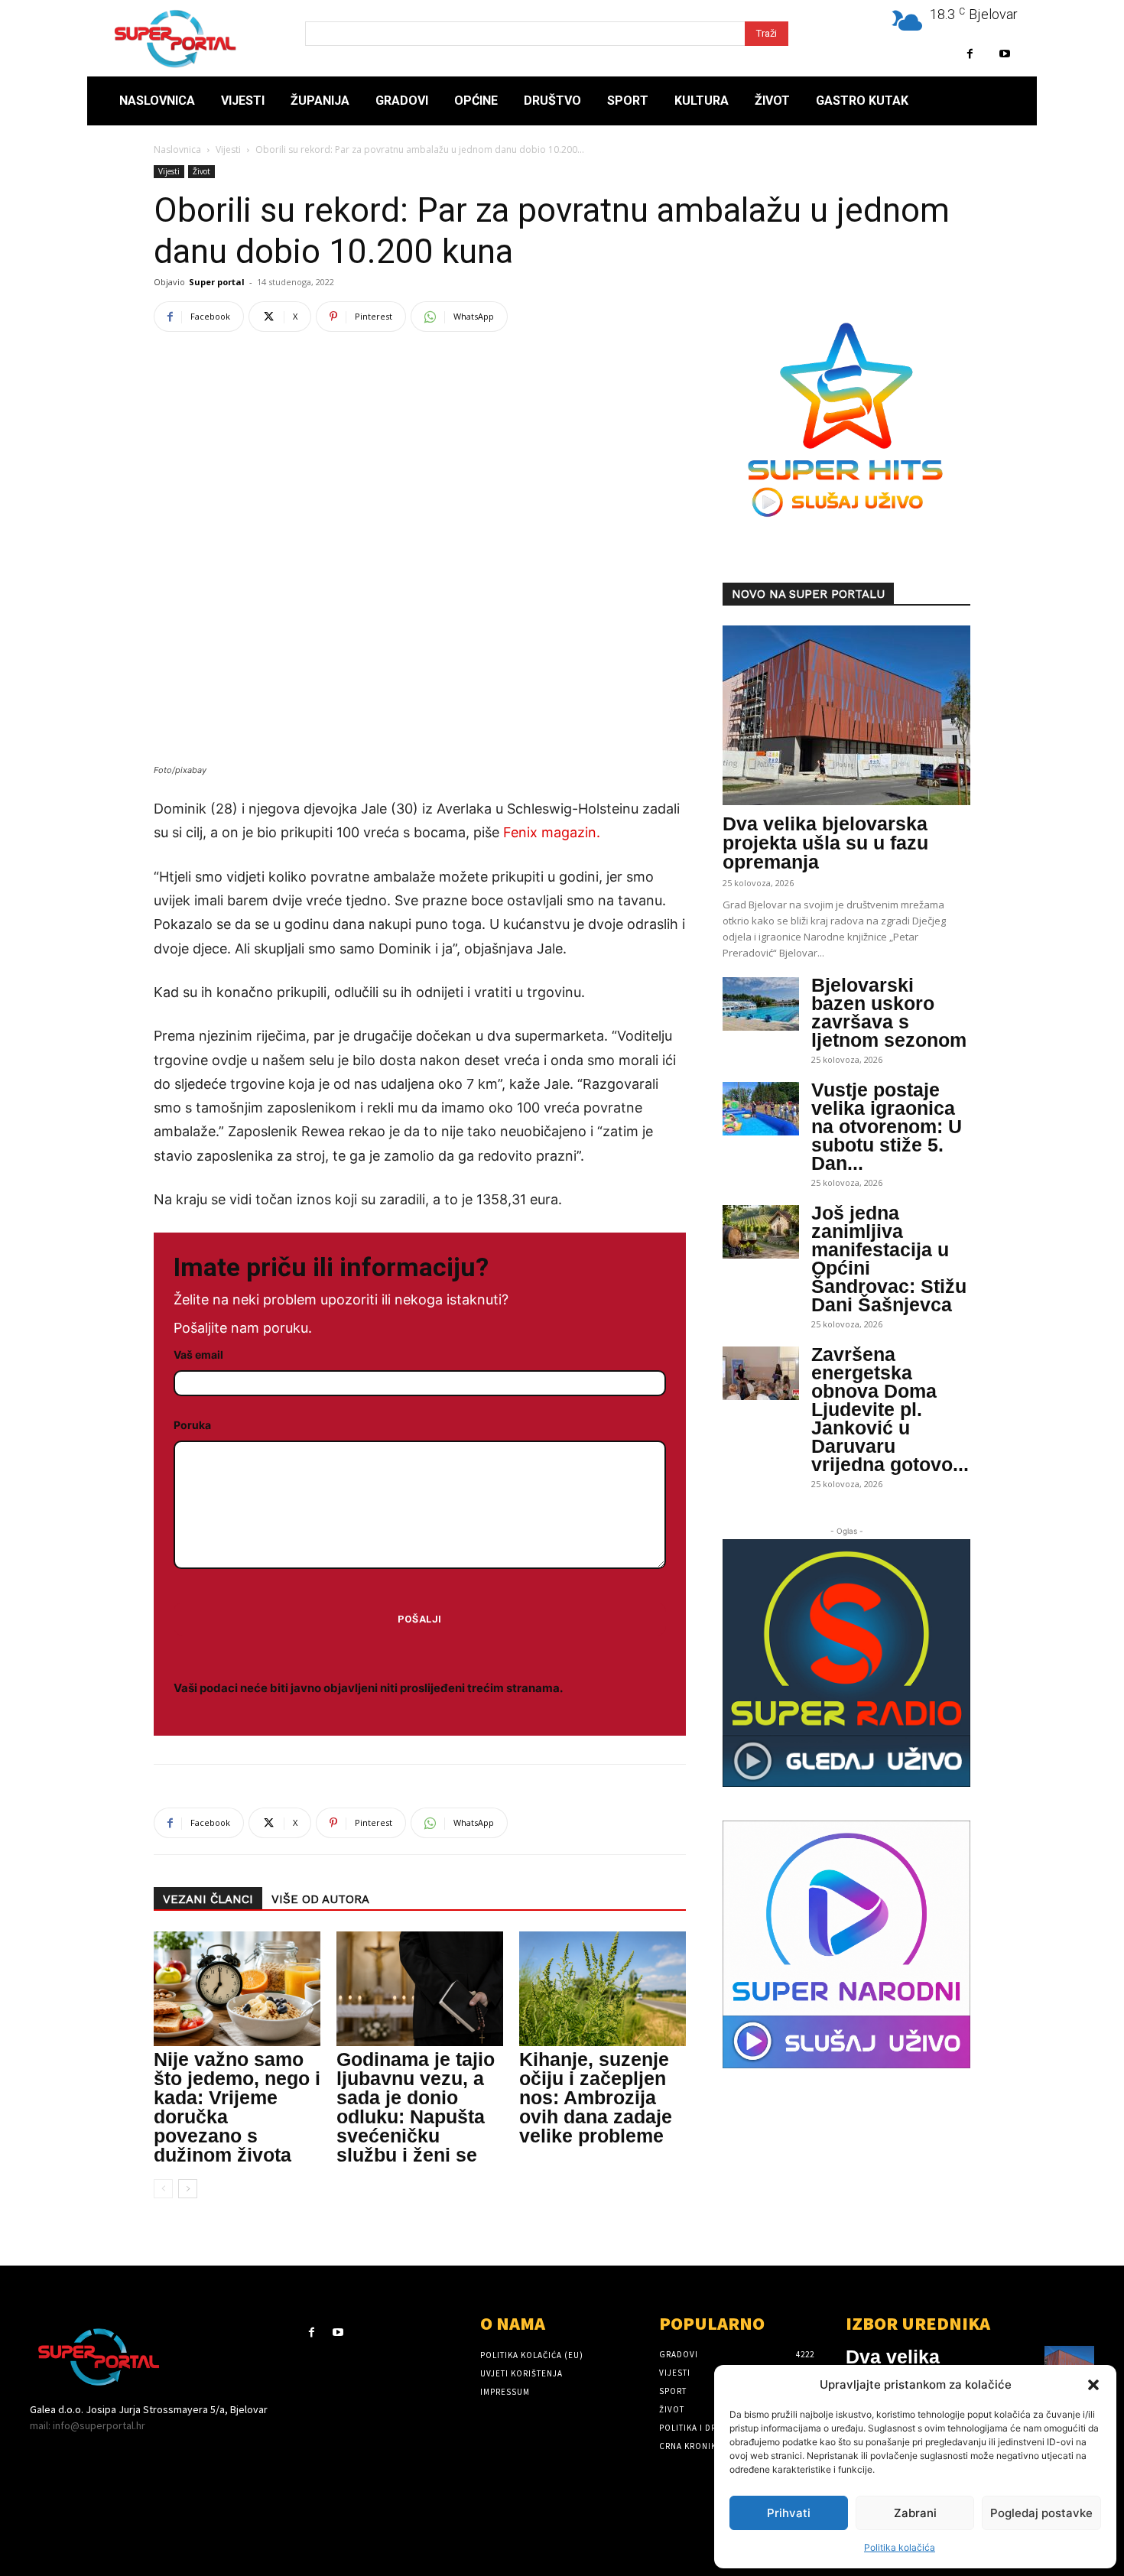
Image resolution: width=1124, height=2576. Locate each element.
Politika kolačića (900, 2547)
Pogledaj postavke (1041, 2513)
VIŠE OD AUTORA (320, 1899)
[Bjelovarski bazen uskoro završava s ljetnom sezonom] (761, 1004)
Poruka (192, 1425)
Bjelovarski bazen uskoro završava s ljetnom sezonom (889, 1012)
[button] (1093, 2385)
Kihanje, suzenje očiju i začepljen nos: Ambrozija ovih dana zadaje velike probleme (596, 2097)
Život (201, 171)
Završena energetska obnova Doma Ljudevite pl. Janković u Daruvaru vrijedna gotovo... (890, 1409)
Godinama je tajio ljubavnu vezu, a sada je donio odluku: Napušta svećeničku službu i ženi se (416, 2107)
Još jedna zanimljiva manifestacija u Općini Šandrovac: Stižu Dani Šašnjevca (889, 1259)
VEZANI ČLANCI (208, 1899)
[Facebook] (970, 54)
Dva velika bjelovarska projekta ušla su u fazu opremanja (825, 843)
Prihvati (789, 2513)
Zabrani (915, 2513)
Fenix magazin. (552, 832)
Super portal (217, 282)
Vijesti (228, 149)
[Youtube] (1004, 54)
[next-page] (188, 2189)
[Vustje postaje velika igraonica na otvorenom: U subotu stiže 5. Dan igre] (761, 1109)
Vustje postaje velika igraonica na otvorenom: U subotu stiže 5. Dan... (887, 1126)
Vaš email (198, 1355)
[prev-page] (163, 2189)
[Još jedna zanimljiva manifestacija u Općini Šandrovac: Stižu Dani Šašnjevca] (761, 1232)
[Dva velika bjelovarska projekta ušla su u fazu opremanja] (846, 715)
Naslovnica (177, 149)
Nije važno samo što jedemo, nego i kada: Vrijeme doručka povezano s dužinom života (237, 2107)
